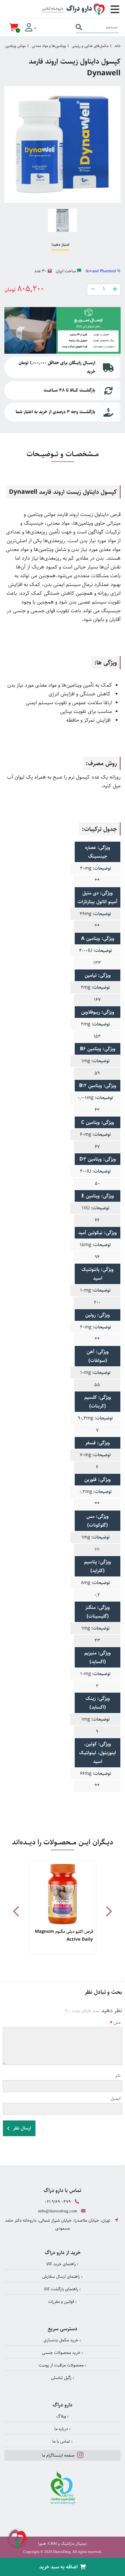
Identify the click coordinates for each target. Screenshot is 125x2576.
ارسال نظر (22, 2128)
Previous (17, 1911)
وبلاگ (62, 2416)
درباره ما (62, 2429)
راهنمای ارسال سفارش (62, 2276)
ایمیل (116, 2098)
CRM (53, 2543)
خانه (118, 46)
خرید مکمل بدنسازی (62, 2340)
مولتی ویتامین (15, 46)
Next (108, 1911)
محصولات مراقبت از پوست (62, 2365)
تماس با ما (62, 2441)
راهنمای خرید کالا (62, 2264)
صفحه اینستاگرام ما (59, 2455)
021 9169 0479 (58, 2202)
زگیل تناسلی (62, 2378)
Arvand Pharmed (101, 271)
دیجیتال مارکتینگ (74, 2544)
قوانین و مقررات (62, 2302)
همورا (42, 2544)
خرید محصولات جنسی (62, 2353)
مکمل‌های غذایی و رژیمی (90, 46)
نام (118, 2076)
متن (117, 2023)
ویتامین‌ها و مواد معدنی (49, 46)
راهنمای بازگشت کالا (62, 2289)
